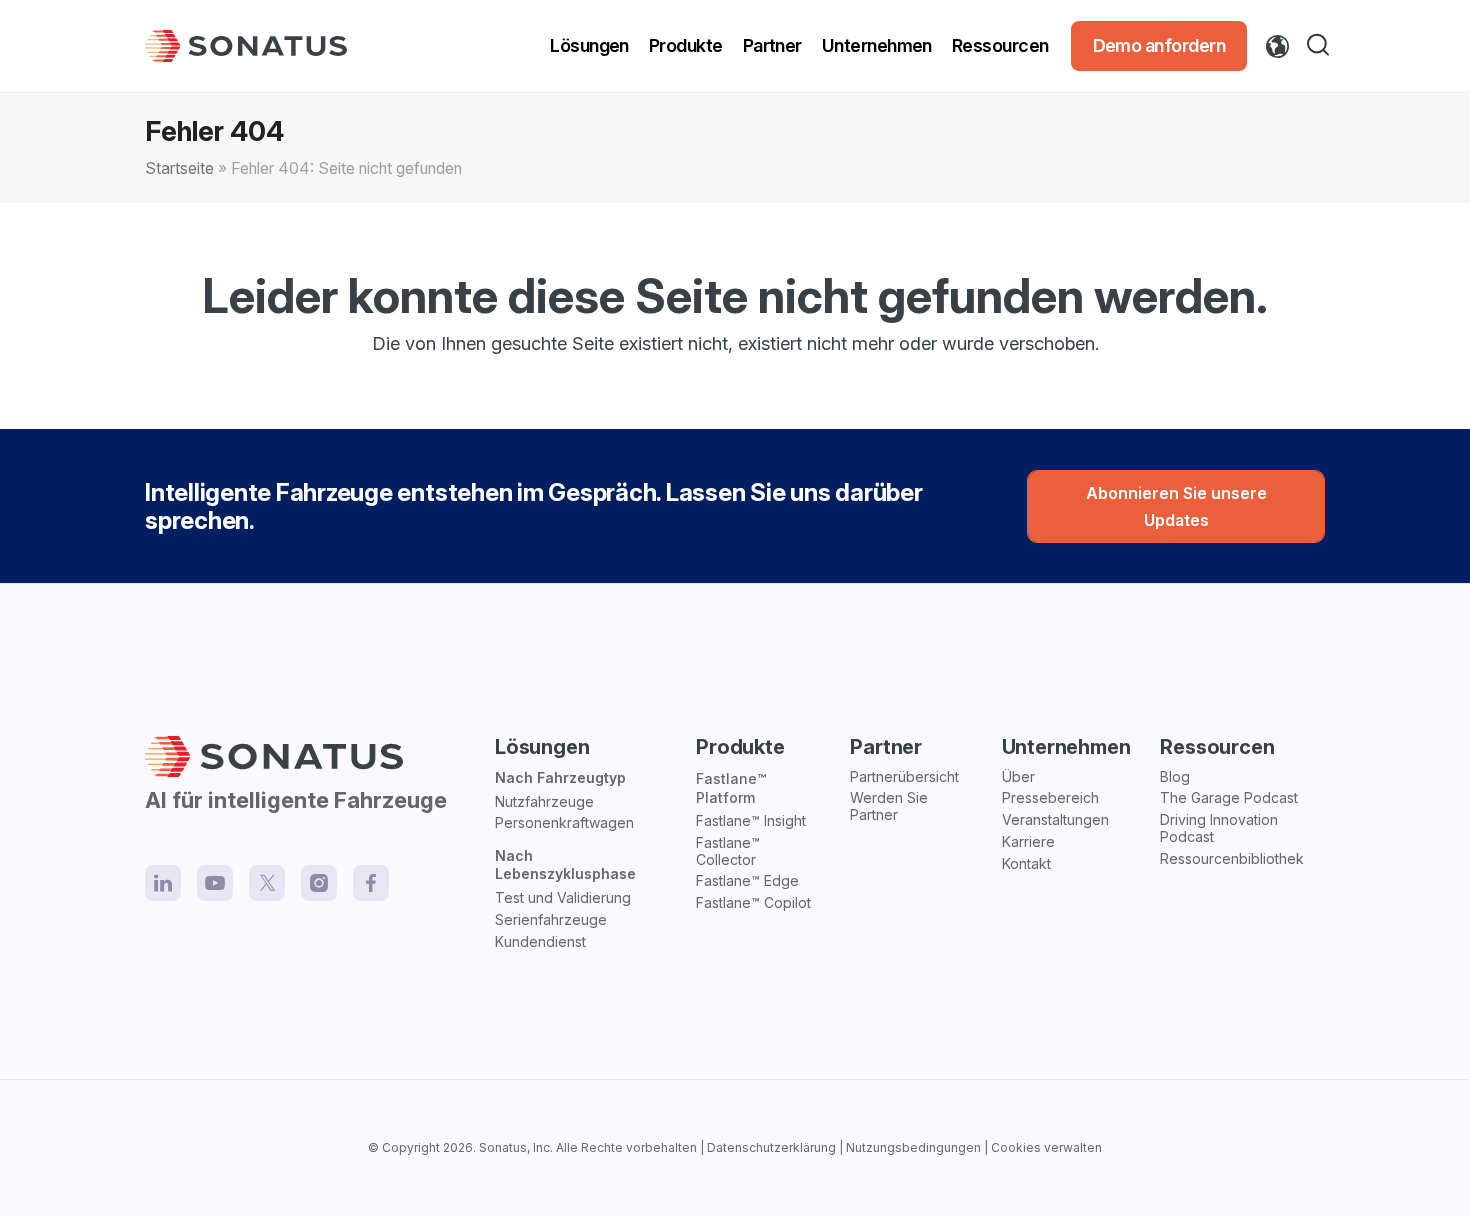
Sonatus (503, 1147)
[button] (1322, 46)
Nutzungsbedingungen (913, 1147)
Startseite (179, 168)
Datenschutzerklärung (771, 1147)
